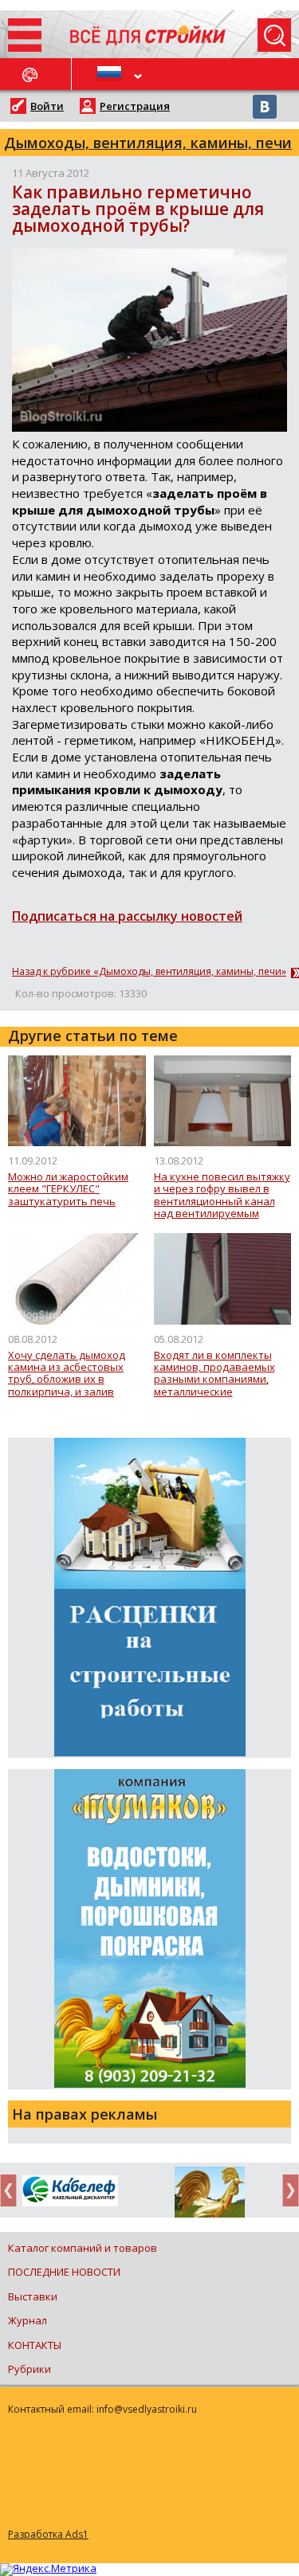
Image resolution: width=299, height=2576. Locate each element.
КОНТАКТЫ (35, 2345)
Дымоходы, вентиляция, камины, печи (148, 143)
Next (286, 2190)
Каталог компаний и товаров (83, 2248)
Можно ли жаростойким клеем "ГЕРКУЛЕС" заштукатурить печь (68, 1190)
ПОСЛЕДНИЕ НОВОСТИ (64, 2272)
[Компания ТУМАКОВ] (209, 2195)
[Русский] (111, 74)
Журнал (28, 2320)
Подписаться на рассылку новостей (127, 916)
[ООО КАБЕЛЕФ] (70, 2192)
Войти (47, 106)
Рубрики (30, 2369)
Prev (13, 2190)
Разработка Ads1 (48, 2534)
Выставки (33, 2296)
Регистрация (135, 106)
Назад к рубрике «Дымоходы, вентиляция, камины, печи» (149, 972)
